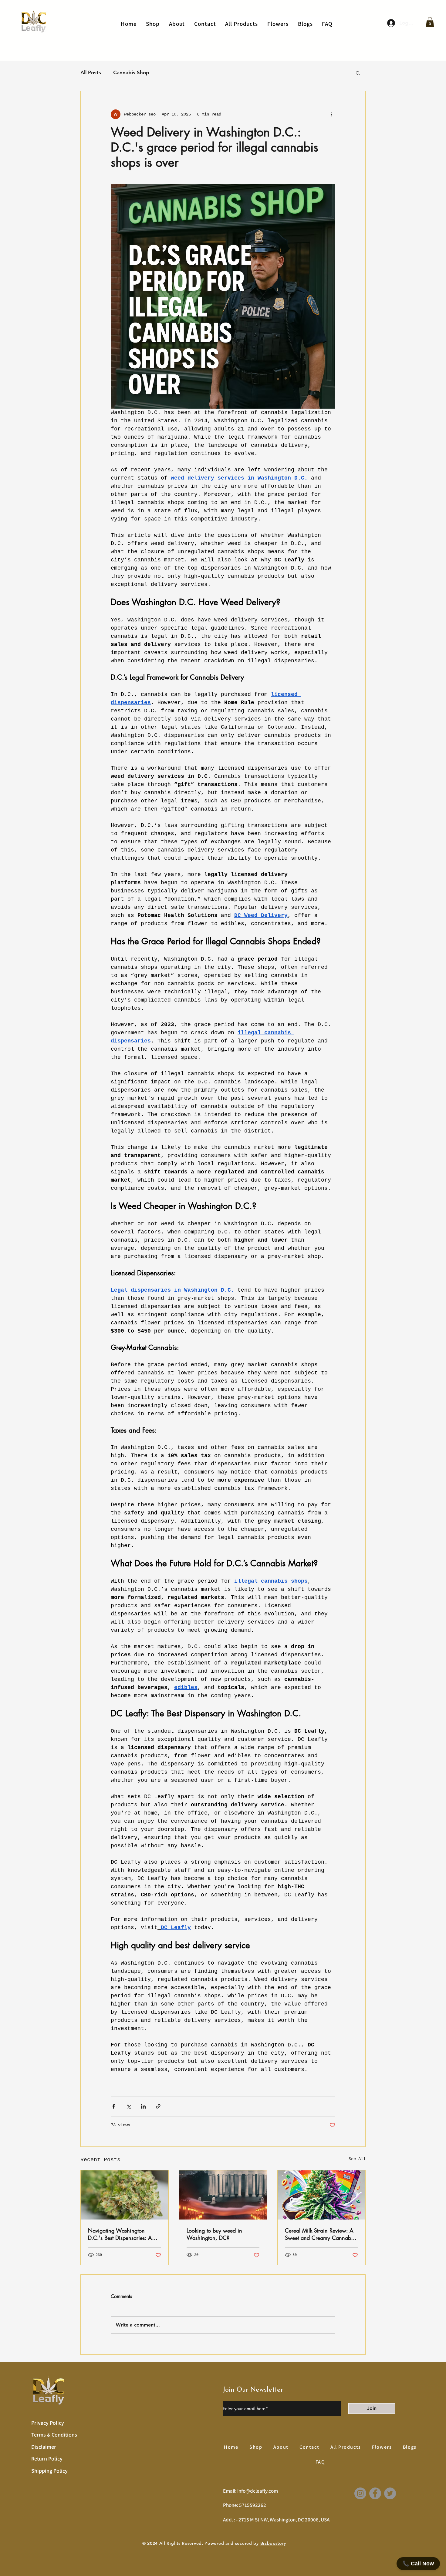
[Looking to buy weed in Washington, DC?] (223, 2195)
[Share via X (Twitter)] (128, 2106)
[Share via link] (158, 2106)
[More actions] (332, 114)
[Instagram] (360, 2493)
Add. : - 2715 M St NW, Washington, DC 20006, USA (276, 2520)
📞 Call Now (418, 2564)
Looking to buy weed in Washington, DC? (214, 2234)
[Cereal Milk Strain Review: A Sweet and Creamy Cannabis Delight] (321, 2195)
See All (357, 2159)
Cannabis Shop (131, 72)
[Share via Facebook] (114, 2106)
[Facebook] (375, 2493)
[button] (430, 22)
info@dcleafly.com (258, 2491)
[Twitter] (390, 2493)
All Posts (91, 72)
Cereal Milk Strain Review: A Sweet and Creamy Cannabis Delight (320, 2234)
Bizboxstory (273, 2543)
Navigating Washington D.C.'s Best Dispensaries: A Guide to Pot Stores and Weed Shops (124, 2234)
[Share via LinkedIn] (143, 2106)
